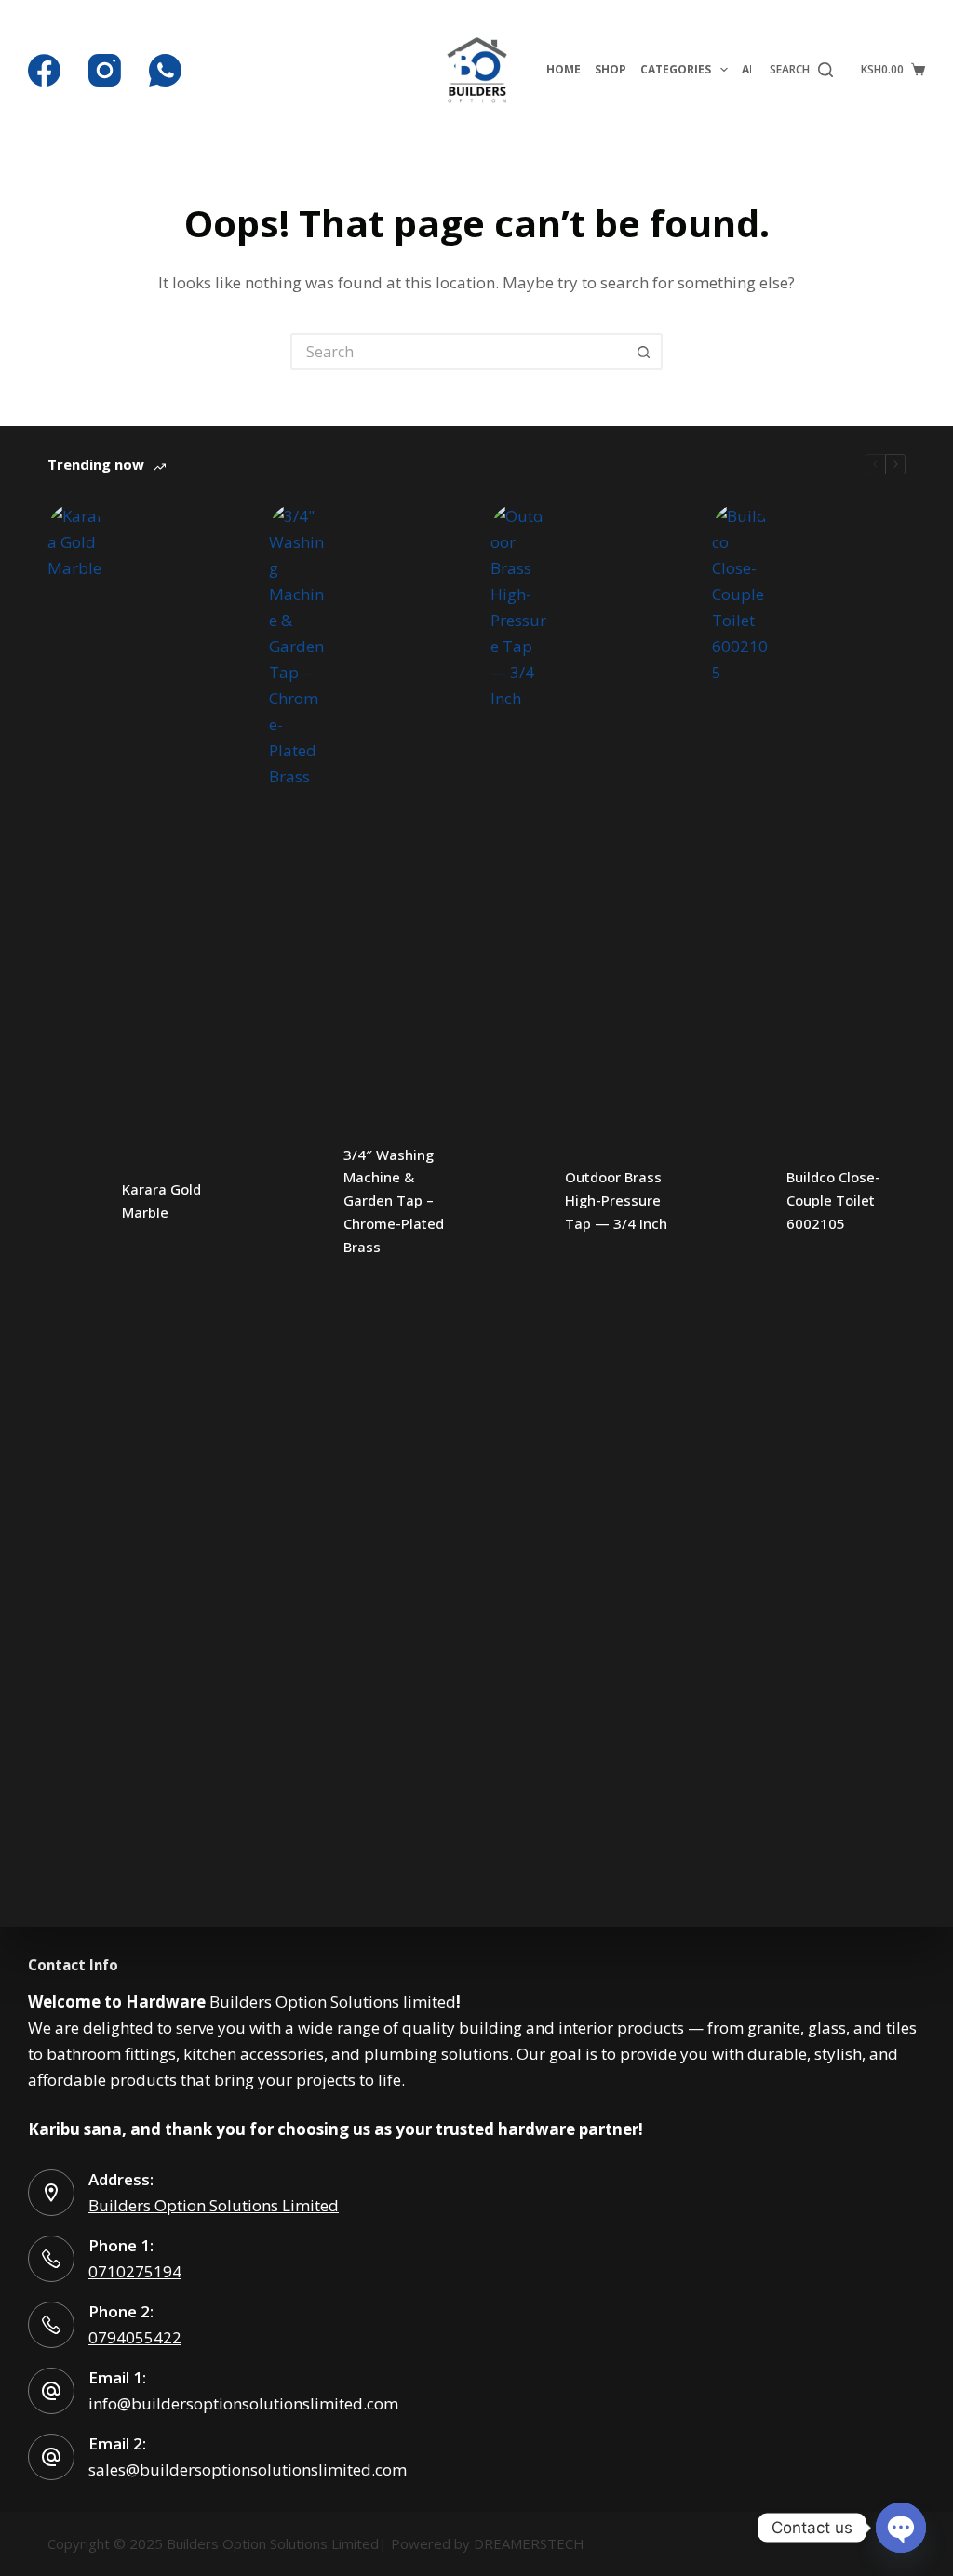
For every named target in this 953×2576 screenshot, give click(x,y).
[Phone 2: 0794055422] (51, 2325)
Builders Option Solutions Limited (214, 2205)
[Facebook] (44, 70)
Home (564, 69)
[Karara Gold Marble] (75, 1201)
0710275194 (135, 2271)
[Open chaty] (901, 2528)
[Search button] (644, 352)
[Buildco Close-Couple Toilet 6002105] (740, 1201)
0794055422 (135, 2337)
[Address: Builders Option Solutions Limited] (51, 2193)
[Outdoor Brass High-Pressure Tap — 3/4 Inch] (518, 1201)
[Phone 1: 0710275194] (51, 2259)
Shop (611, 69)
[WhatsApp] (165, 70)
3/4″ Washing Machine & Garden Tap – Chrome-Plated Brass (394, 1201)
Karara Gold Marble (161, 1201)
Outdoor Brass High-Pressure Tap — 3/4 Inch (616, 1200)
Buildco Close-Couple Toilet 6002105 (833, 1200)
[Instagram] (105, 70)
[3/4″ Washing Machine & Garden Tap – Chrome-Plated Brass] (297, 1201)
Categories (676, 69)
